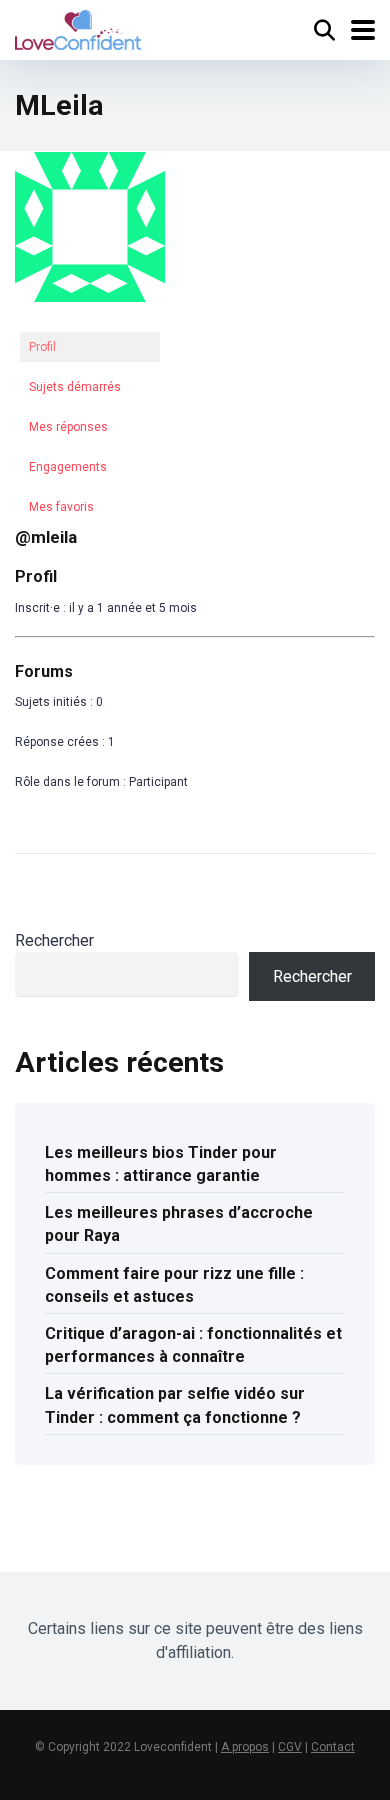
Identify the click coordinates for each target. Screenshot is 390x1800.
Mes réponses (68, 427)
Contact (333, 1747)
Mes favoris (61, 507)
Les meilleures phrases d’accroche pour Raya (179, 1224)
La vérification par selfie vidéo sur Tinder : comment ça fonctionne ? (175, 1405)
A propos (245, 1747)
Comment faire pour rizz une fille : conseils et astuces (174, 1285)
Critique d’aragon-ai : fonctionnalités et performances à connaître (193, 1345)
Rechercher (54, 940)
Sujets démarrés (75, 387)
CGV (290, 1747)
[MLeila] (90, 318)
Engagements (68, 467)
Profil (42, 347)
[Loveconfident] (78, 27)
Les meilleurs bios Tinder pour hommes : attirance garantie (161, 1164)
